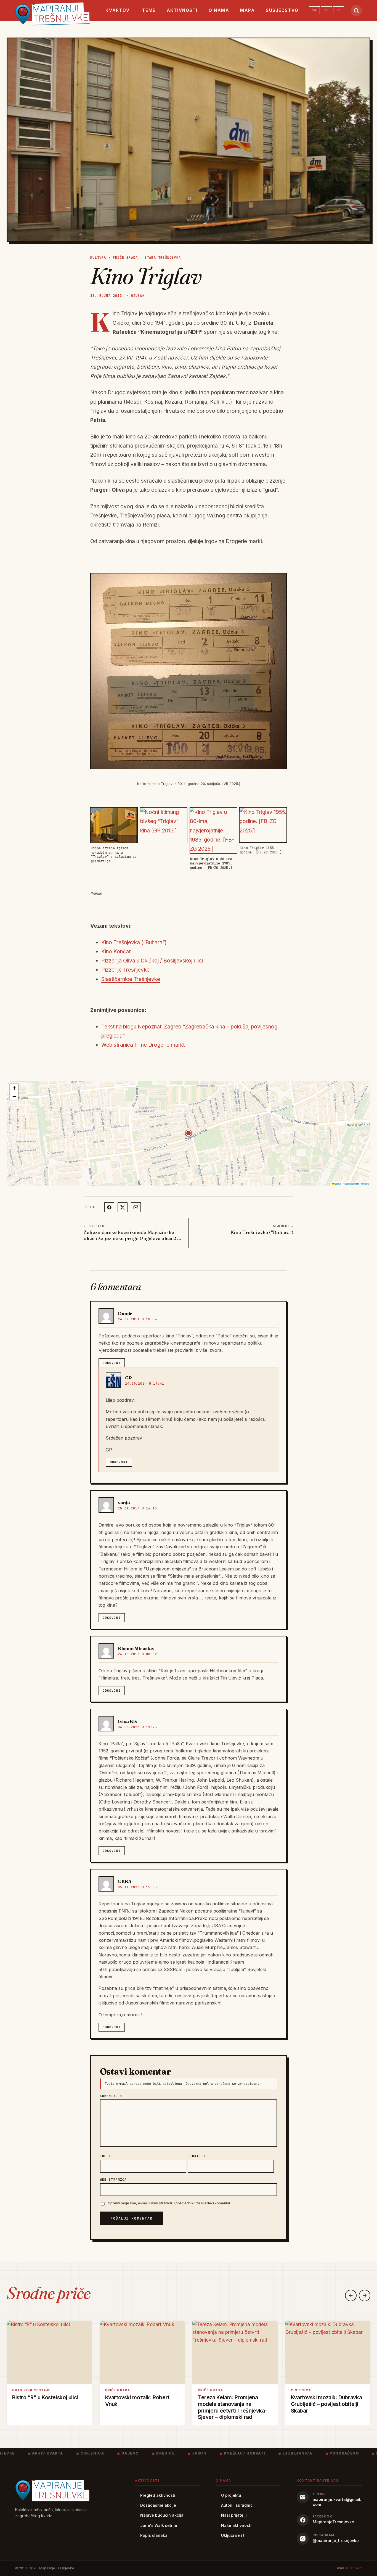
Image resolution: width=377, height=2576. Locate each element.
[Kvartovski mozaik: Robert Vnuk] (142, 2352)
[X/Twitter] (123, 1207)
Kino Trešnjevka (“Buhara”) (134, 942)
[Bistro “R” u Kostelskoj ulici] (49, 2352)
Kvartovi (118, 10)
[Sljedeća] (365, 2295)
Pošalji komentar (132, 2218)
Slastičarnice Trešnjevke (131, 979)
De (326, 10)
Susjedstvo (282, 10)
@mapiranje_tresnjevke (336, 2541)
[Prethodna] (351, 2295)
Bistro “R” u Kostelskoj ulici (45, 2397)
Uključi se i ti (233, 2535)
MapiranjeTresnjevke (333, 2522)
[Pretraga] (356, 10)
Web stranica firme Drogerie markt (143, 1045)
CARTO (365, 1184)
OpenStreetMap (352, 1184)
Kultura (98, 258)
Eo (339, 10)
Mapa (247, 10)
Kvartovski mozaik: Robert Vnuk (137, 2400)
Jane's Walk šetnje (159, 2525)
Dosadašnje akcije (158, 2505)
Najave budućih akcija (162, 2515)
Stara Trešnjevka (163, 258)
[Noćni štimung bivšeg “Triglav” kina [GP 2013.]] (164, 825)
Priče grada (125, 258)
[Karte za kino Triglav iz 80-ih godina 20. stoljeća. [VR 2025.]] (189, 671)
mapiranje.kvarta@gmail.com (337, 2502)
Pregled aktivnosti (158, 2495)
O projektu (231, 2495)
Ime (106, 2156)
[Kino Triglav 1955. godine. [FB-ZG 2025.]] (263, 825)
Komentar (111, 2096)
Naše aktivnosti (236, 2525)
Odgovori (112, 1363)
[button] (189, 1133)
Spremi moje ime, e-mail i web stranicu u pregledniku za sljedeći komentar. (170, 2203)
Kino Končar (116, 952)
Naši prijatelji (234, 2515)
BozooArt (354, 2568)
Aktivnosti (182, 10)
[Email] (136, 1207)
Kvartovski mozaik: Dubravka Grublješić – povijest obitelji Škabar (326, 2404)
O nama (219, 10)
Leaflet (338, 1184)
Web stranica (113, 2180)
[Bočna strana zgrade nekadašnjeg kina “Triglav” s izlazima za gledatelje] (114, 825)
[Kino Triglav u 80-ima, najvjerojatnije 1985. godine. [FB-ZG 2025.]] (213, 831)
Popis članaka (154, 2535)
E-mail (197, 2156)
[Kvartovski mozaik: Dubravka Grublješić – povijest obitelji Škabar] (328, 2352)
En (314, 10)
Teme (149, 10)
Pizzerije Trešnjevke (125, 970)
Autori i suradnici (237, 2505)
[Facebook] (109, 1207)
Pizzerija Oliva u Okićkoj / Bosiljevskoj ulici (152, 961)
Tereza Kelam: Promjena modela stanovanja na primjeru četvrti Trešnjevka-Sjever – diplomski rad (232, 2407)
